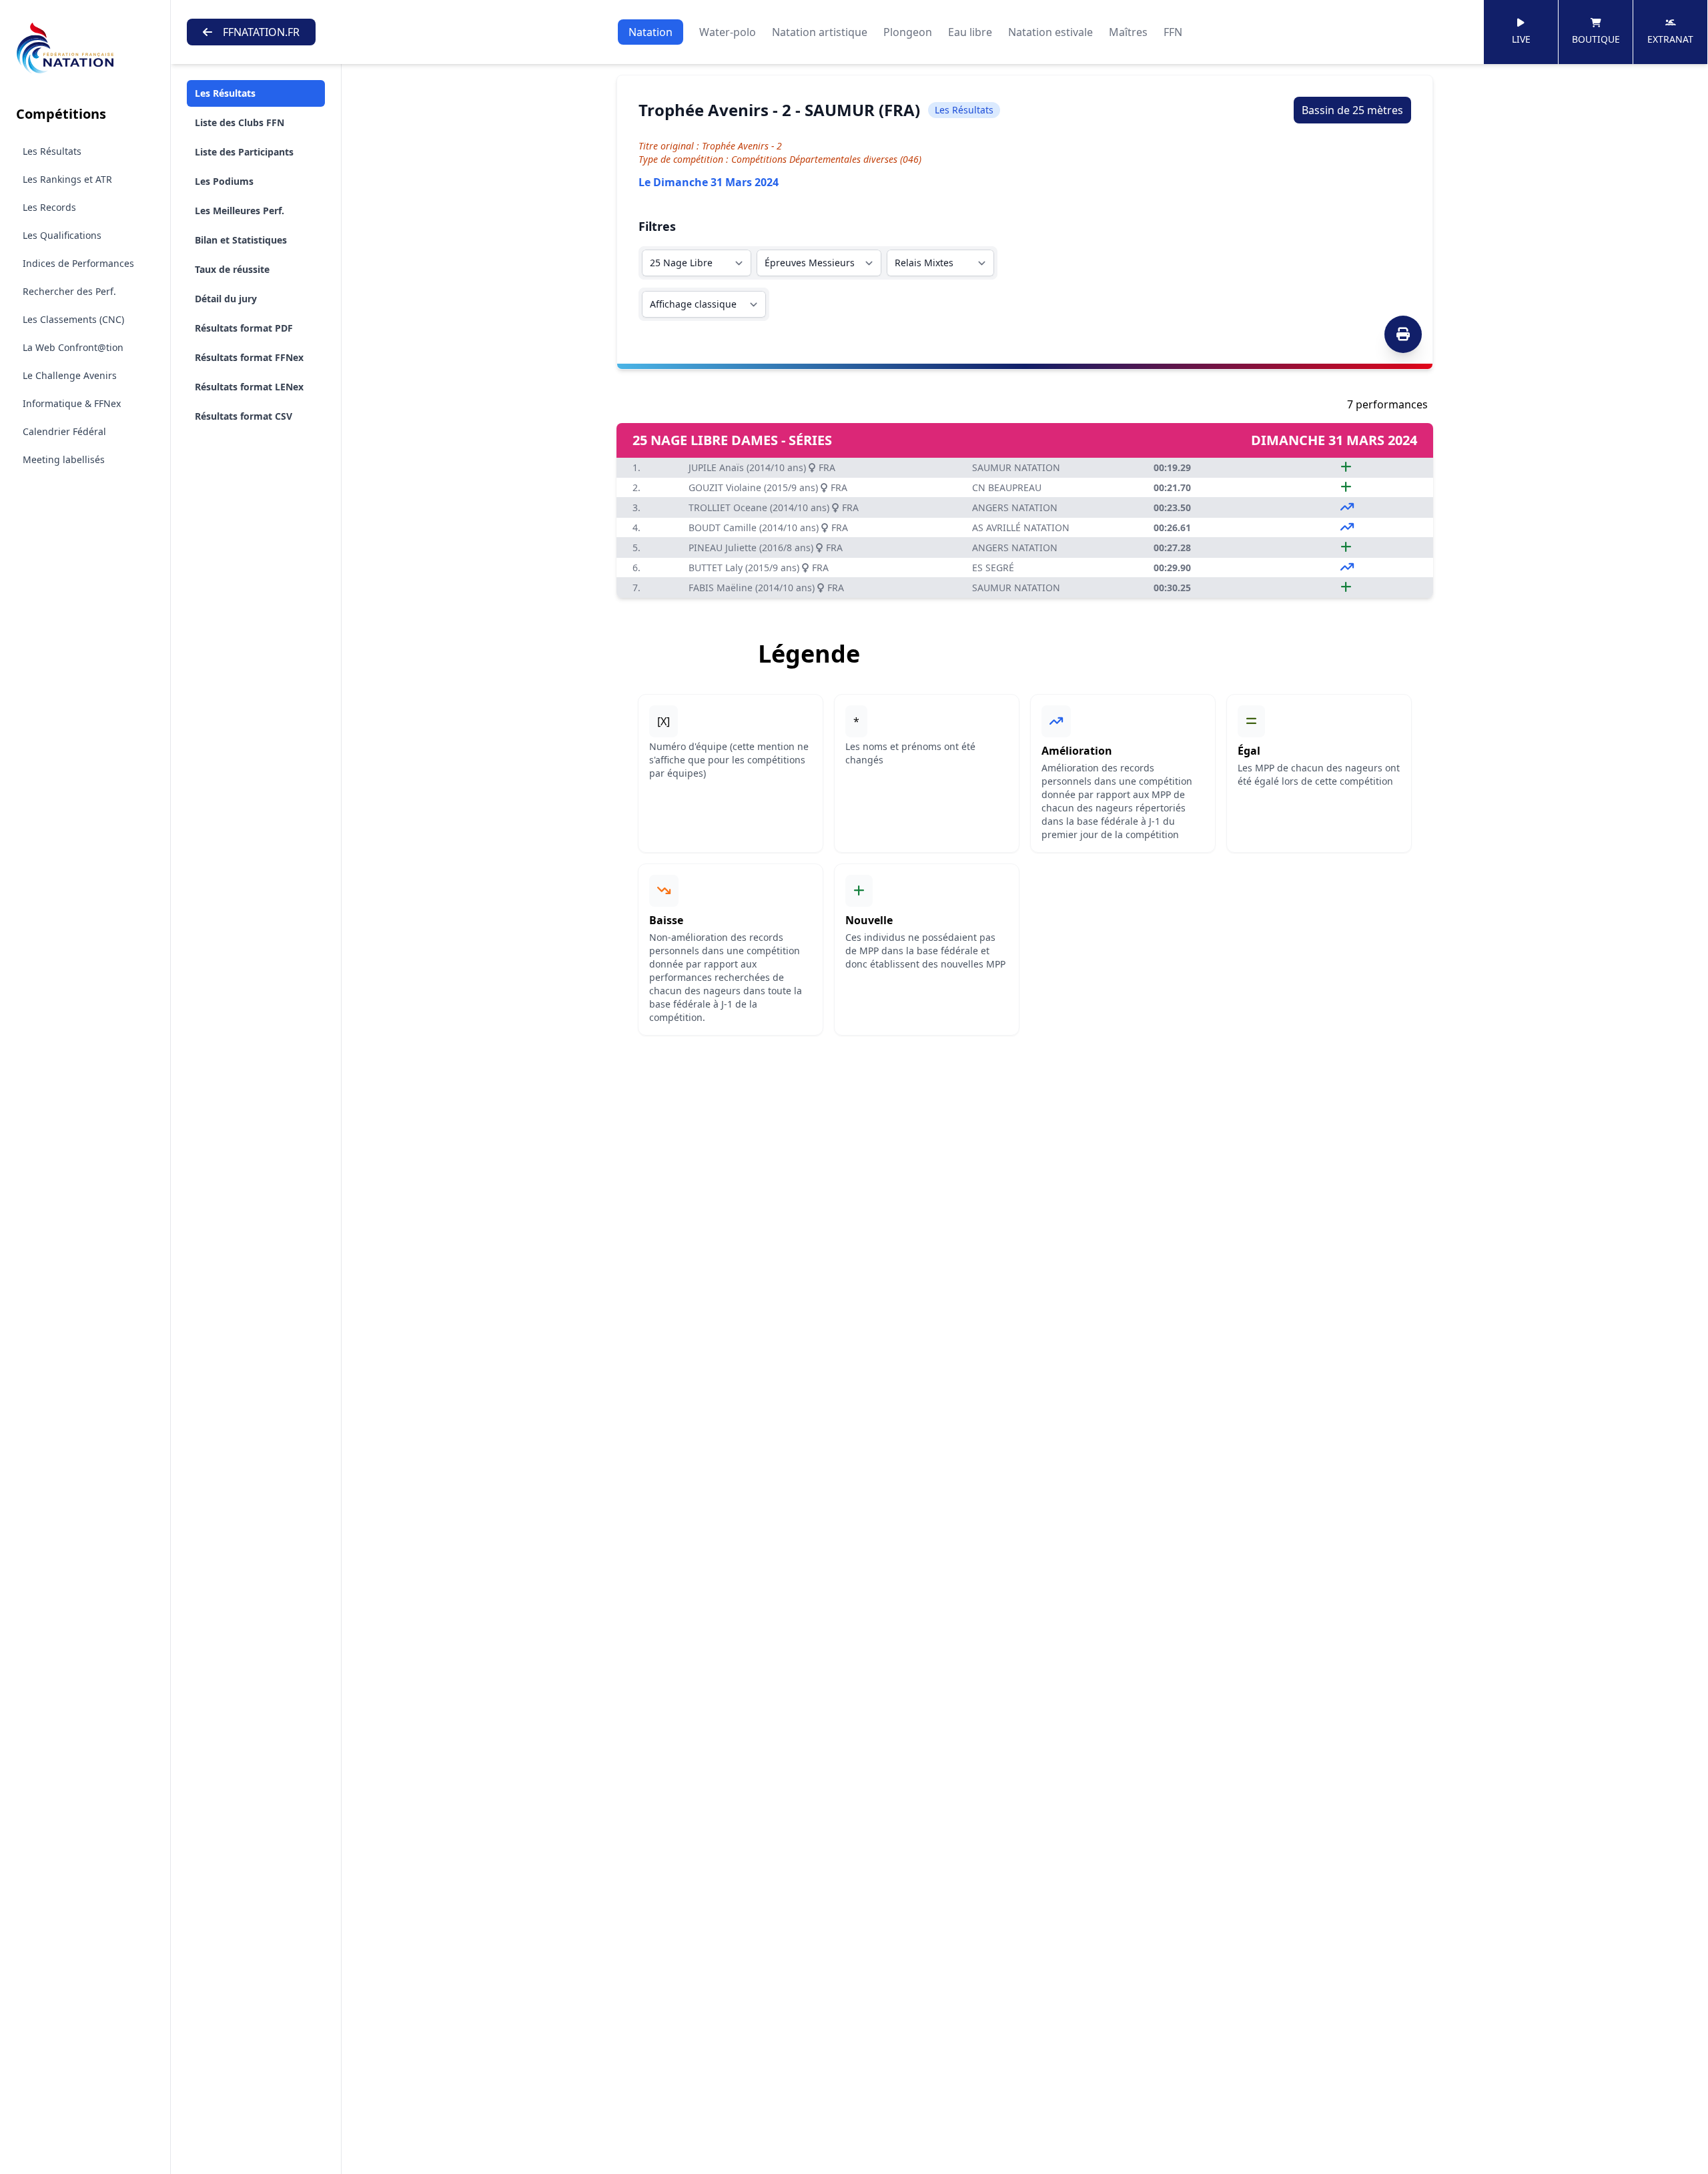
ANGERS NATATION (1015, 507)
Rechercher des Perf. (69, 291)
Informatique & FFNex (72, 403)
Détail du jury (226, 299)
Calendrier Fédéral (64, 431)
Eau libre (970, 32)
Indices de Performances (78, 263)
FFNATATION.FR (261, 32)
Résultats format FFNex (249, 357)
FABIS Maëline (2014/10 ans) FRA (766, 588)
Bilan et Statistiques (241, 240)
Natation (651, 32)
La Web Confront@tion (73, 347)
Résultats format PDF (244, 328)
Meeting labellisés (64, 459)
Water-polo (728, 32)
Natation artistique (820, 32)
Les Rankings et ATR (67, 179)
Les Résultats (52, 151)
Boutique (1596, 39)
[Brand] (85, 48)
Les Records (49, 207)
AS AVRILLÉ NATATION (1021, 527)
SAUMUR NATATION (1016, 467)
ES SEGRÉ (993, 568)
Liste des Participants (244, 152)
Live (1521, 39)
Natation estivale (1050, 32)
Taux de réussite (232, 269)
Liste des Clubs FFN (240, 122)
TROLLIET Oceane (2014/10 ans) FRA (774, 507)
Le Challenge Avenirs (70, 375)
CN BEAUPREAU (1007, 487)
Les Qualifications (62, 235)
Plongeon (908, 32)
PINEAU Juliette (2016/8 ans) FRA (766, 548)
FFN (1173, 32)
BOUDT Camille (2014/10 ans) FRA (768, 527)
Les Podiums (224, 181)
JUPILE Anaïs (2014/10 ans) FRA (762, 467)
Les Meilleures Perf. (240, 211)
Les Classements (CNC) (73, 319)
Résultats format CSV (244, 416)
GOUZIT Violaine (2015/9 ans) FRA (768, 487)
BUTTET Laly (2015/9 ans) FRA (759, 568)
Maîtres (1128, 32)
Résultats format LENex (249, 387)
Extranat (1670, 39)
